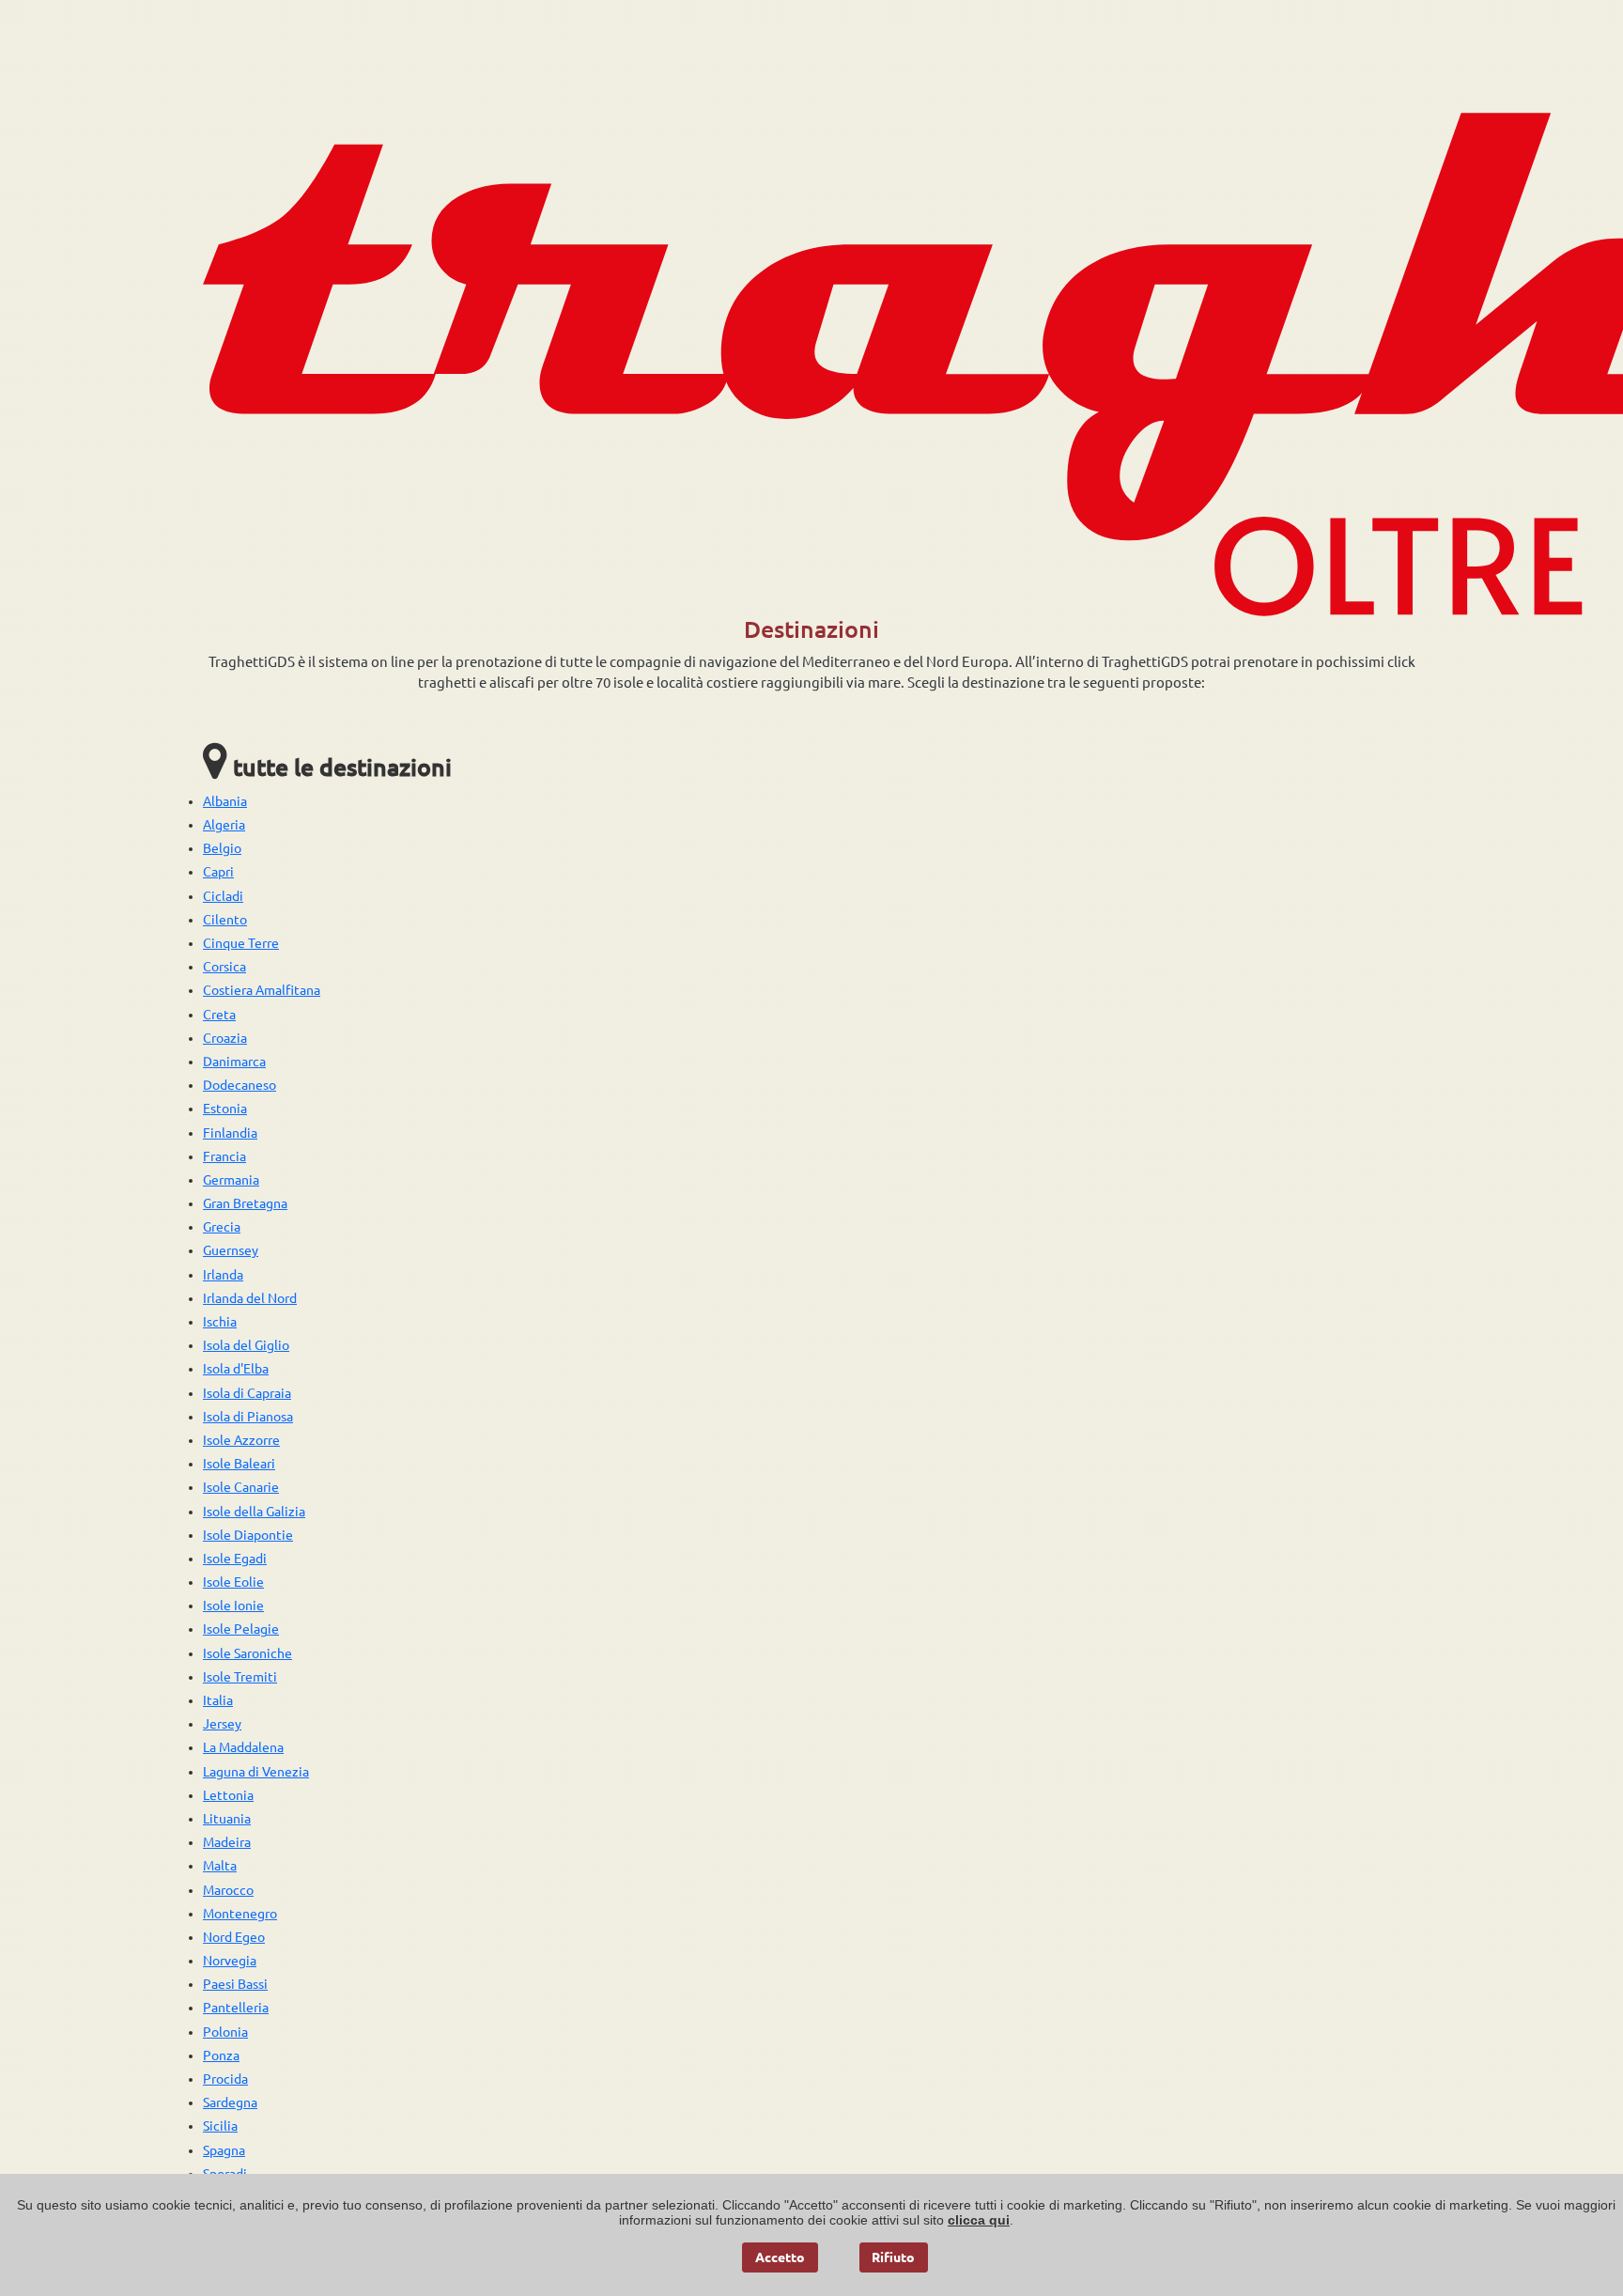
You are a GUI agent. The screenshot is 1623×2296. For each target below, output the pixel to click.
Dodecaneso (240, 1085)
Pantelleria (236, 2008)
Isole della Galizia (254, 1512)
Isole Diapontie (248, 1535)
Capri (218, 872)
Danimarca (234, 1062)
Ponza (221, 2056)
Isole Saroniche (247, 1653)
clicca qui (979, 2220)
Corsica (224, 967)
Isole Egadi (235, 1559)
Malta (220, 1866)
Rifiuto (893, 2257)
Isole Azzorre (241, 1440)
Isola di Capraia (247, 1393)
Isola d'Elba (236, 1369)
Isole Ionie (233, 1606)
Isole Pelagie (241, 1629)
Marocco (228, 1890)
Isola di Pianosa (248, 1417)
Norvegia (230, 1961)
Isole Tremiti (240, 1677)
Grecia (222, 1227)
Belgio (222, 848)
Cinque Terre (241, 943)
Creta (219, 1015)
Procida (225, 2079)
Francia (224, 1156)
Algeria (224, 825)
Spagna (224, 2150)
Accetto (780, 2257)
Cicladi (223, 896)
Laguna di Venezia (256, 1772)
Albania (225, 801)
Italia (218, 1700)
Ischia (220, 1322)
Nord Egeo (234, 1937)
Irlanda (223, 1275)
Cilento (225, 920)
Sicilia (220, 2126)
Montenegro (240, 1914)
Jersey (222, 1724)
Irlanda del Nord (250, 1298)
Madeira (227, 1842)
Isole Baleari (239, 1464)
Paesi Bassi (235, 1984)
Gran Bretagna (245, 1203)
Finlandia (230, 1133)
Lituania (227, 1819)
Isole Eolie (233, 1582)
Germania (231, 1180)
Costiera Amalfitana (262, 990)
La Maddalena (243, 1747)
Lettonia (228, 1795)
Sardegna (230, 2102)
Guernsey (231, 1250)
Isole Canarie (241, 1487)
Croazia (225, 1038)
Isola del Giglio (246, 1345)
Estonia (225, 1109)
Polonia (225, 2032)
